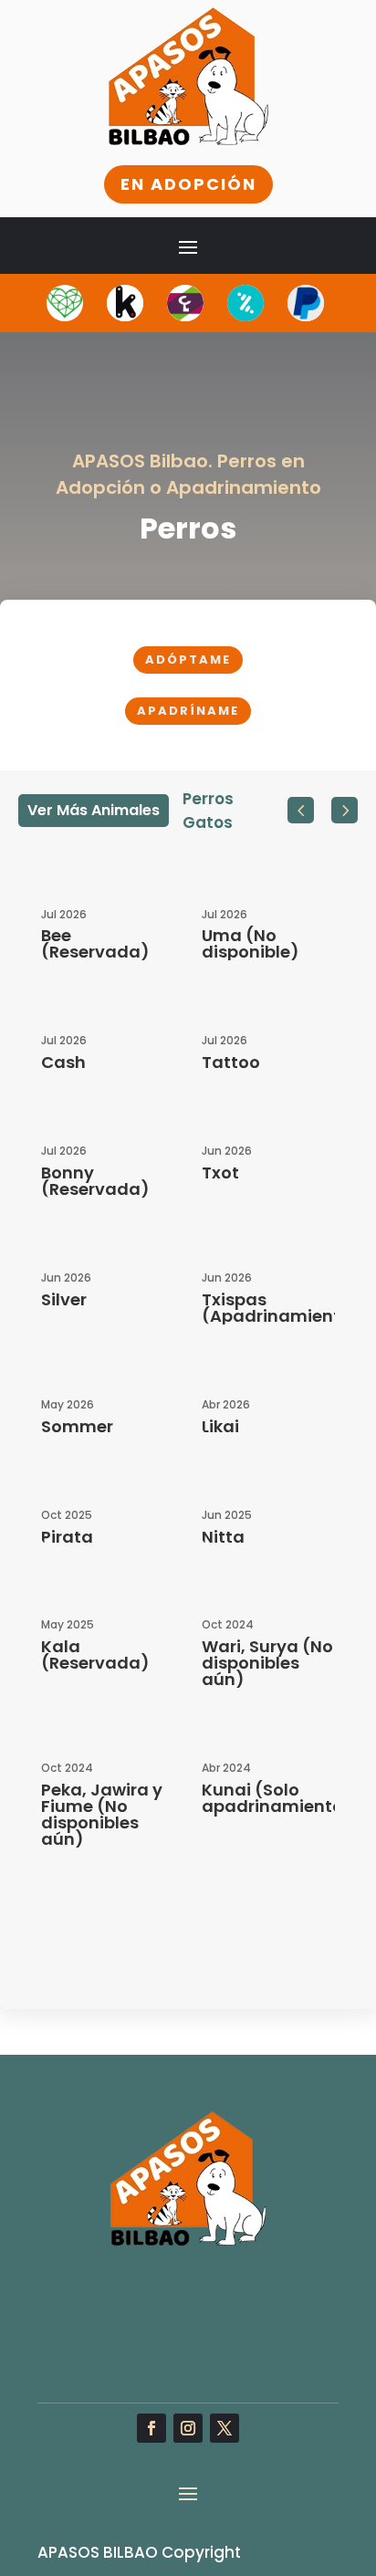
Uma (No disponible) (251, 943)
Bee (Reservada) (95, 943)
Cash (63, 1062)
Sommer (77, 1426)
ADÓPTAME (188, 660)
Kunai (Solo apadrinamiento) (277, 1798)
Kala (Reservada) (95, 1655)
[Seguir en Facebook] (151, 2428)
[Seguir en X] (225, 2428)
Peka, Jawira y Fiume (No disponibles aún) (102, 1814)
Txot (220, 1173)
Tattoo (231, 1062)
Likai (220, 1426)
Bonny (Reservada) (95, 1181)
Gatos (208, 822)
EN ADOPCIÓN (188, 184)
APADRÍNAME (188, 711)
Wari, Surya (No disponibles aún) (267, 1663)
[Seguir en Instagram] (188, 2428)
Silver (64, 1299)
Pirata (67, 1537)
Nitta (223, 1537)
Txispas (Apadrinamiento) (281, 1308)
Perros (208, 799)
